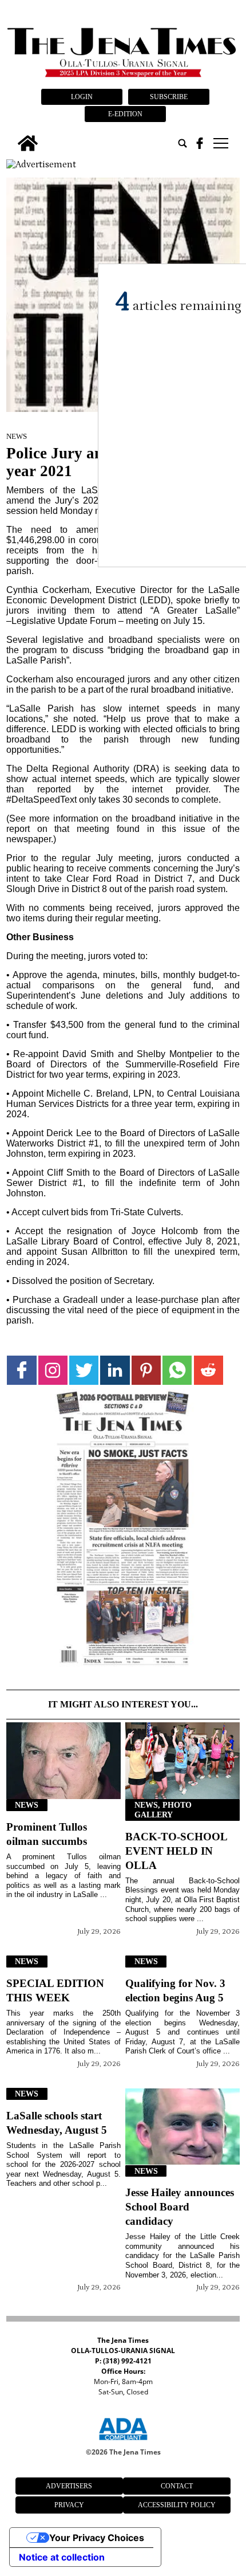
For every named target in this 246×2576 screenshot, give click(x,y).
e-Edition (125, 114)
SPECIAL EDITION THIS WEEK (55, 1990)
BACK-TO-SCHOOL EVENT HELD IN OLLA (176, 1851)
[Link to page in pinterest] (146, 1370)
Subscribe (169, 97)
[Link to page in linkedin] (115, 1370)
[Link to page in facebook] (21, 1370)
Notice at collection (62, 2557)
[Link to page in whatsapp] (177, 1370)
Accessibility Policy (177, 2505)
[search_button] (182, 143)
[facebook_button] (200, 143)
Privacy (69, 2505)
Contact (177, 2486)
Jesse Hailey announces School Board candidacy (180, 2207)
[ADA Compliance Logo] (123, 2442)
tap (220, 143)
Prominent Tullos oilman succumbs (47, 1834)
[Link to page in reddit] (209, 1370)
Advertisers (69, 2486)
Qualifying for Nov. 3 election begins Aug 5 (175, 1990)
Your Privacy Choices (97, 2538)
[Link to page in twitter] (84, 1370)
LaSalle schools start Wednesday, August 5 (57, 2123)
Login (82, 97)
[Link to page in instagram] (53, 1370)
